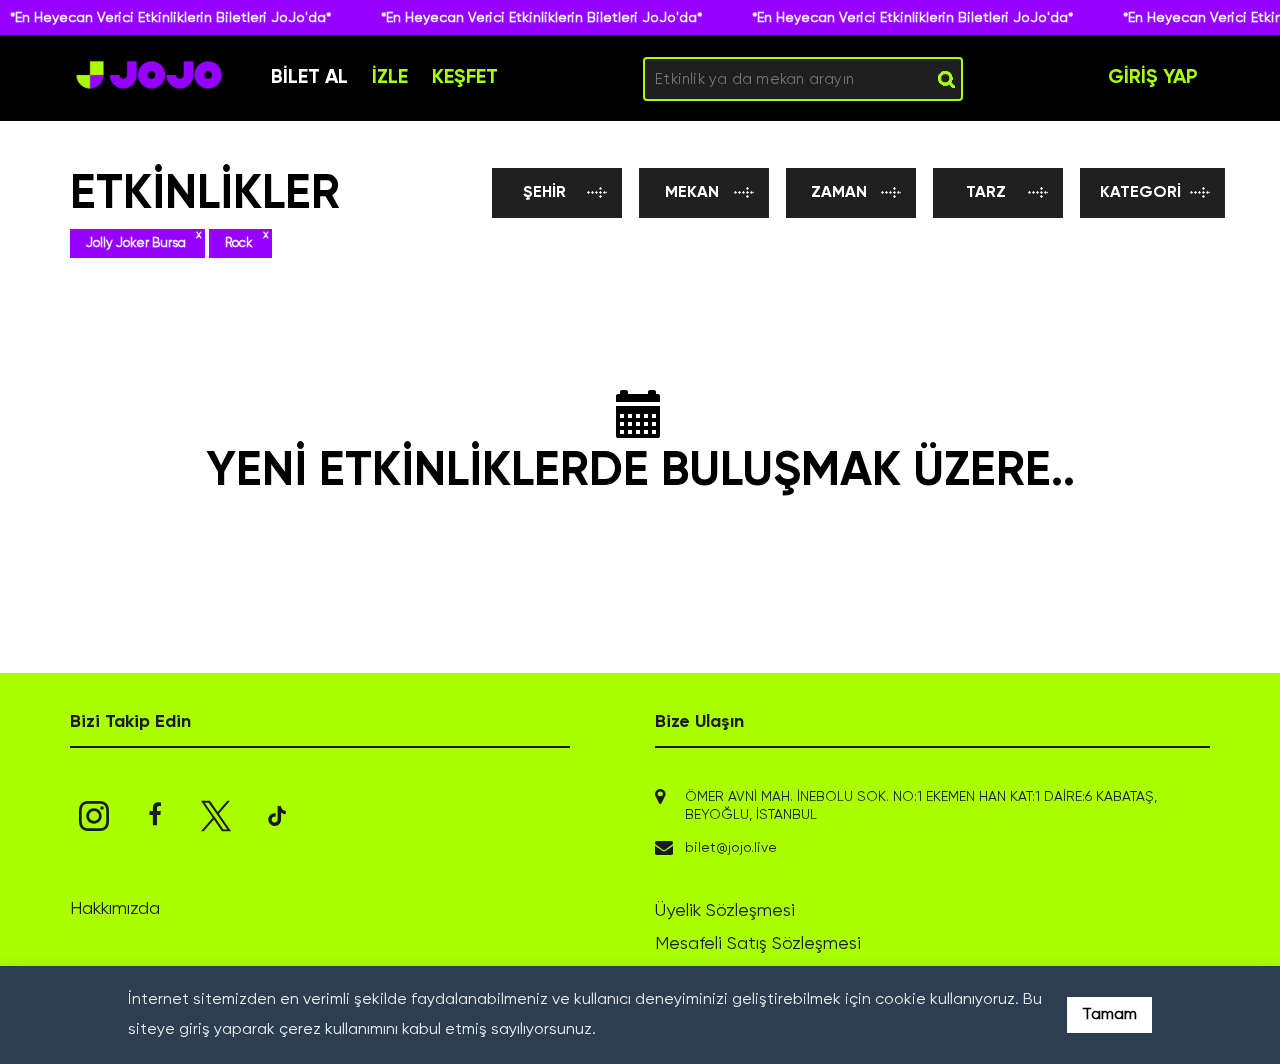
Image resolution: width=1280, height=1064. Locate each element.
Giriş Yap (1153, 78)
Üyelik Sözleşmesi (725, 911)
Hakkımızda (115, 909)
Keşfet (465, 78)
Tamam (1109, 1015)
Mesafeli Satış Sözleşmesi (758, 944)
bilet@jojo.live (731, 848)
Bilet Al (309, 78)
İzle (390, 78)
